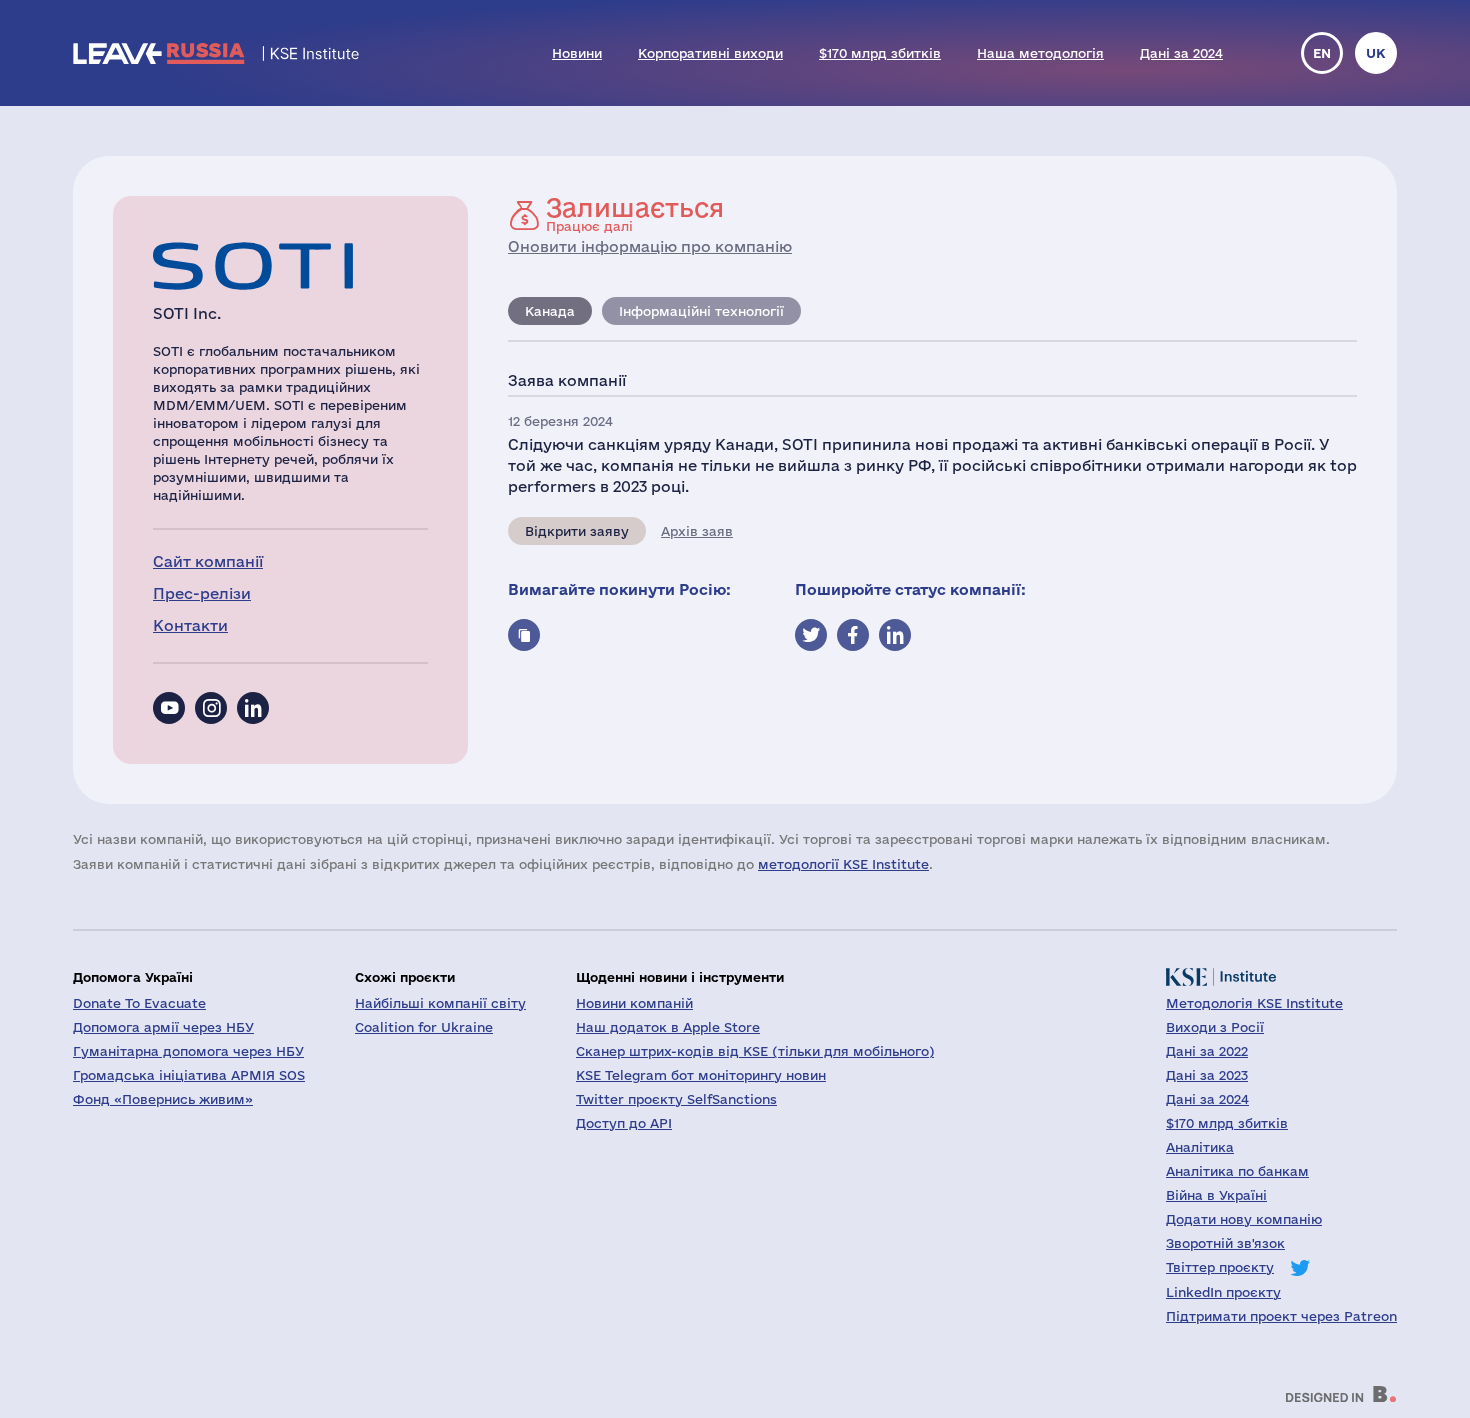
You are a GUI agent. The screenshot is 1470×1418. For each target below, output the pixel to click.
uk (1376, 53)
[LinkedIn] (253, 708)
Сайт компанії (208, 561)
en (1322, 53)
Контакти (190, 625)
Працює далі (635, 214)
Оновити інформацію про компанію (650, 246)
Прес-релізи (202, 593)
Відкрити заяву (577, 531)
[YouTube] (169, 708)
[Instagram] (211, 708)
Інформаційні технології (701, 311)
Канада (550, 311)
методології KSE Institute (843, 864)
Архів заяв (697, 531)
